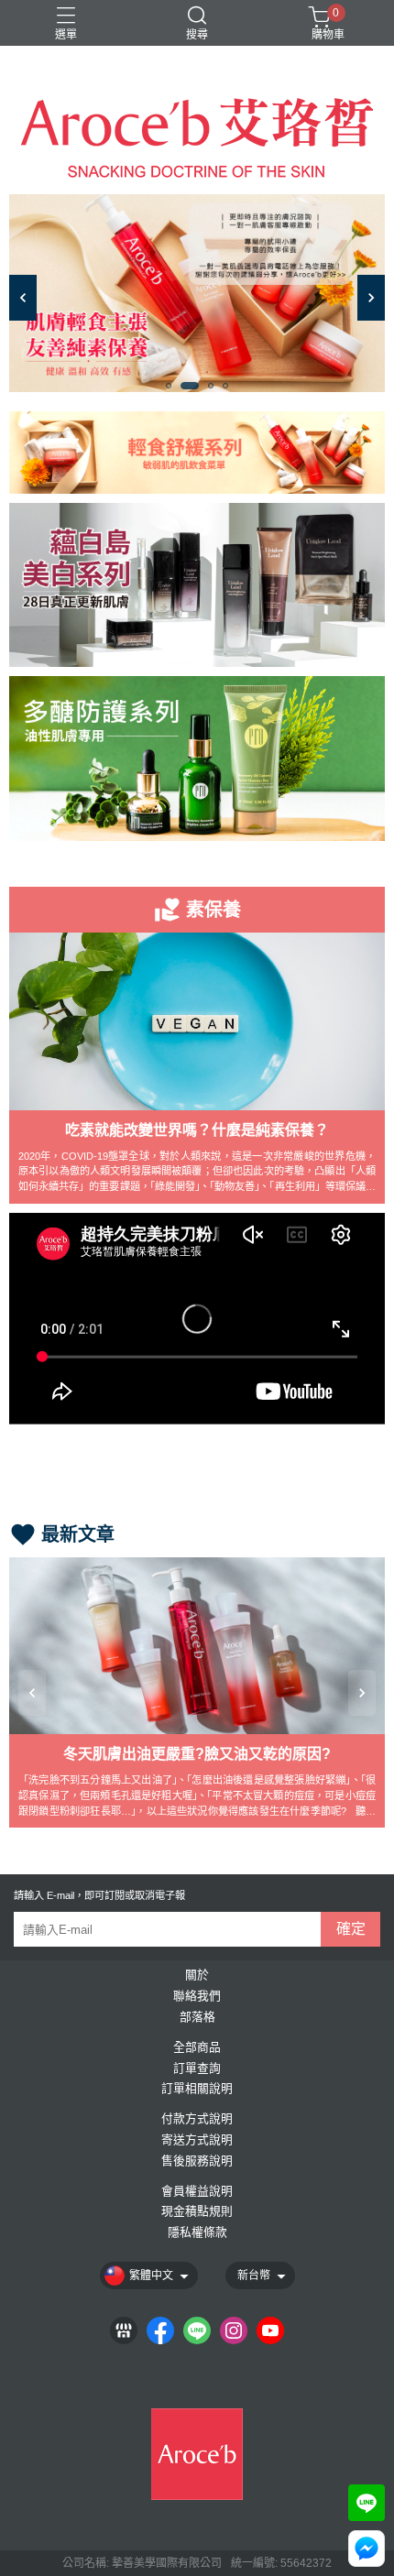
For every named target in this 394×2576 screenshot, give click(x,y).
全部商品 (197, 2048)
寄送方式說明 (197, 2140)
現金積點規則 (197, 2212)
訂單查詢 (197, 2069)
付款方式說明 (197, 2119)
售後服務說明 (197, 2161)
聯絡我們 (197, 1997)
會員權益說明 (197, 2192)
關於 (197, 1976)
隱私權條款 (197, 2233)
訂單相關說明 (197, 2089)
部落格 (197, 2018)
